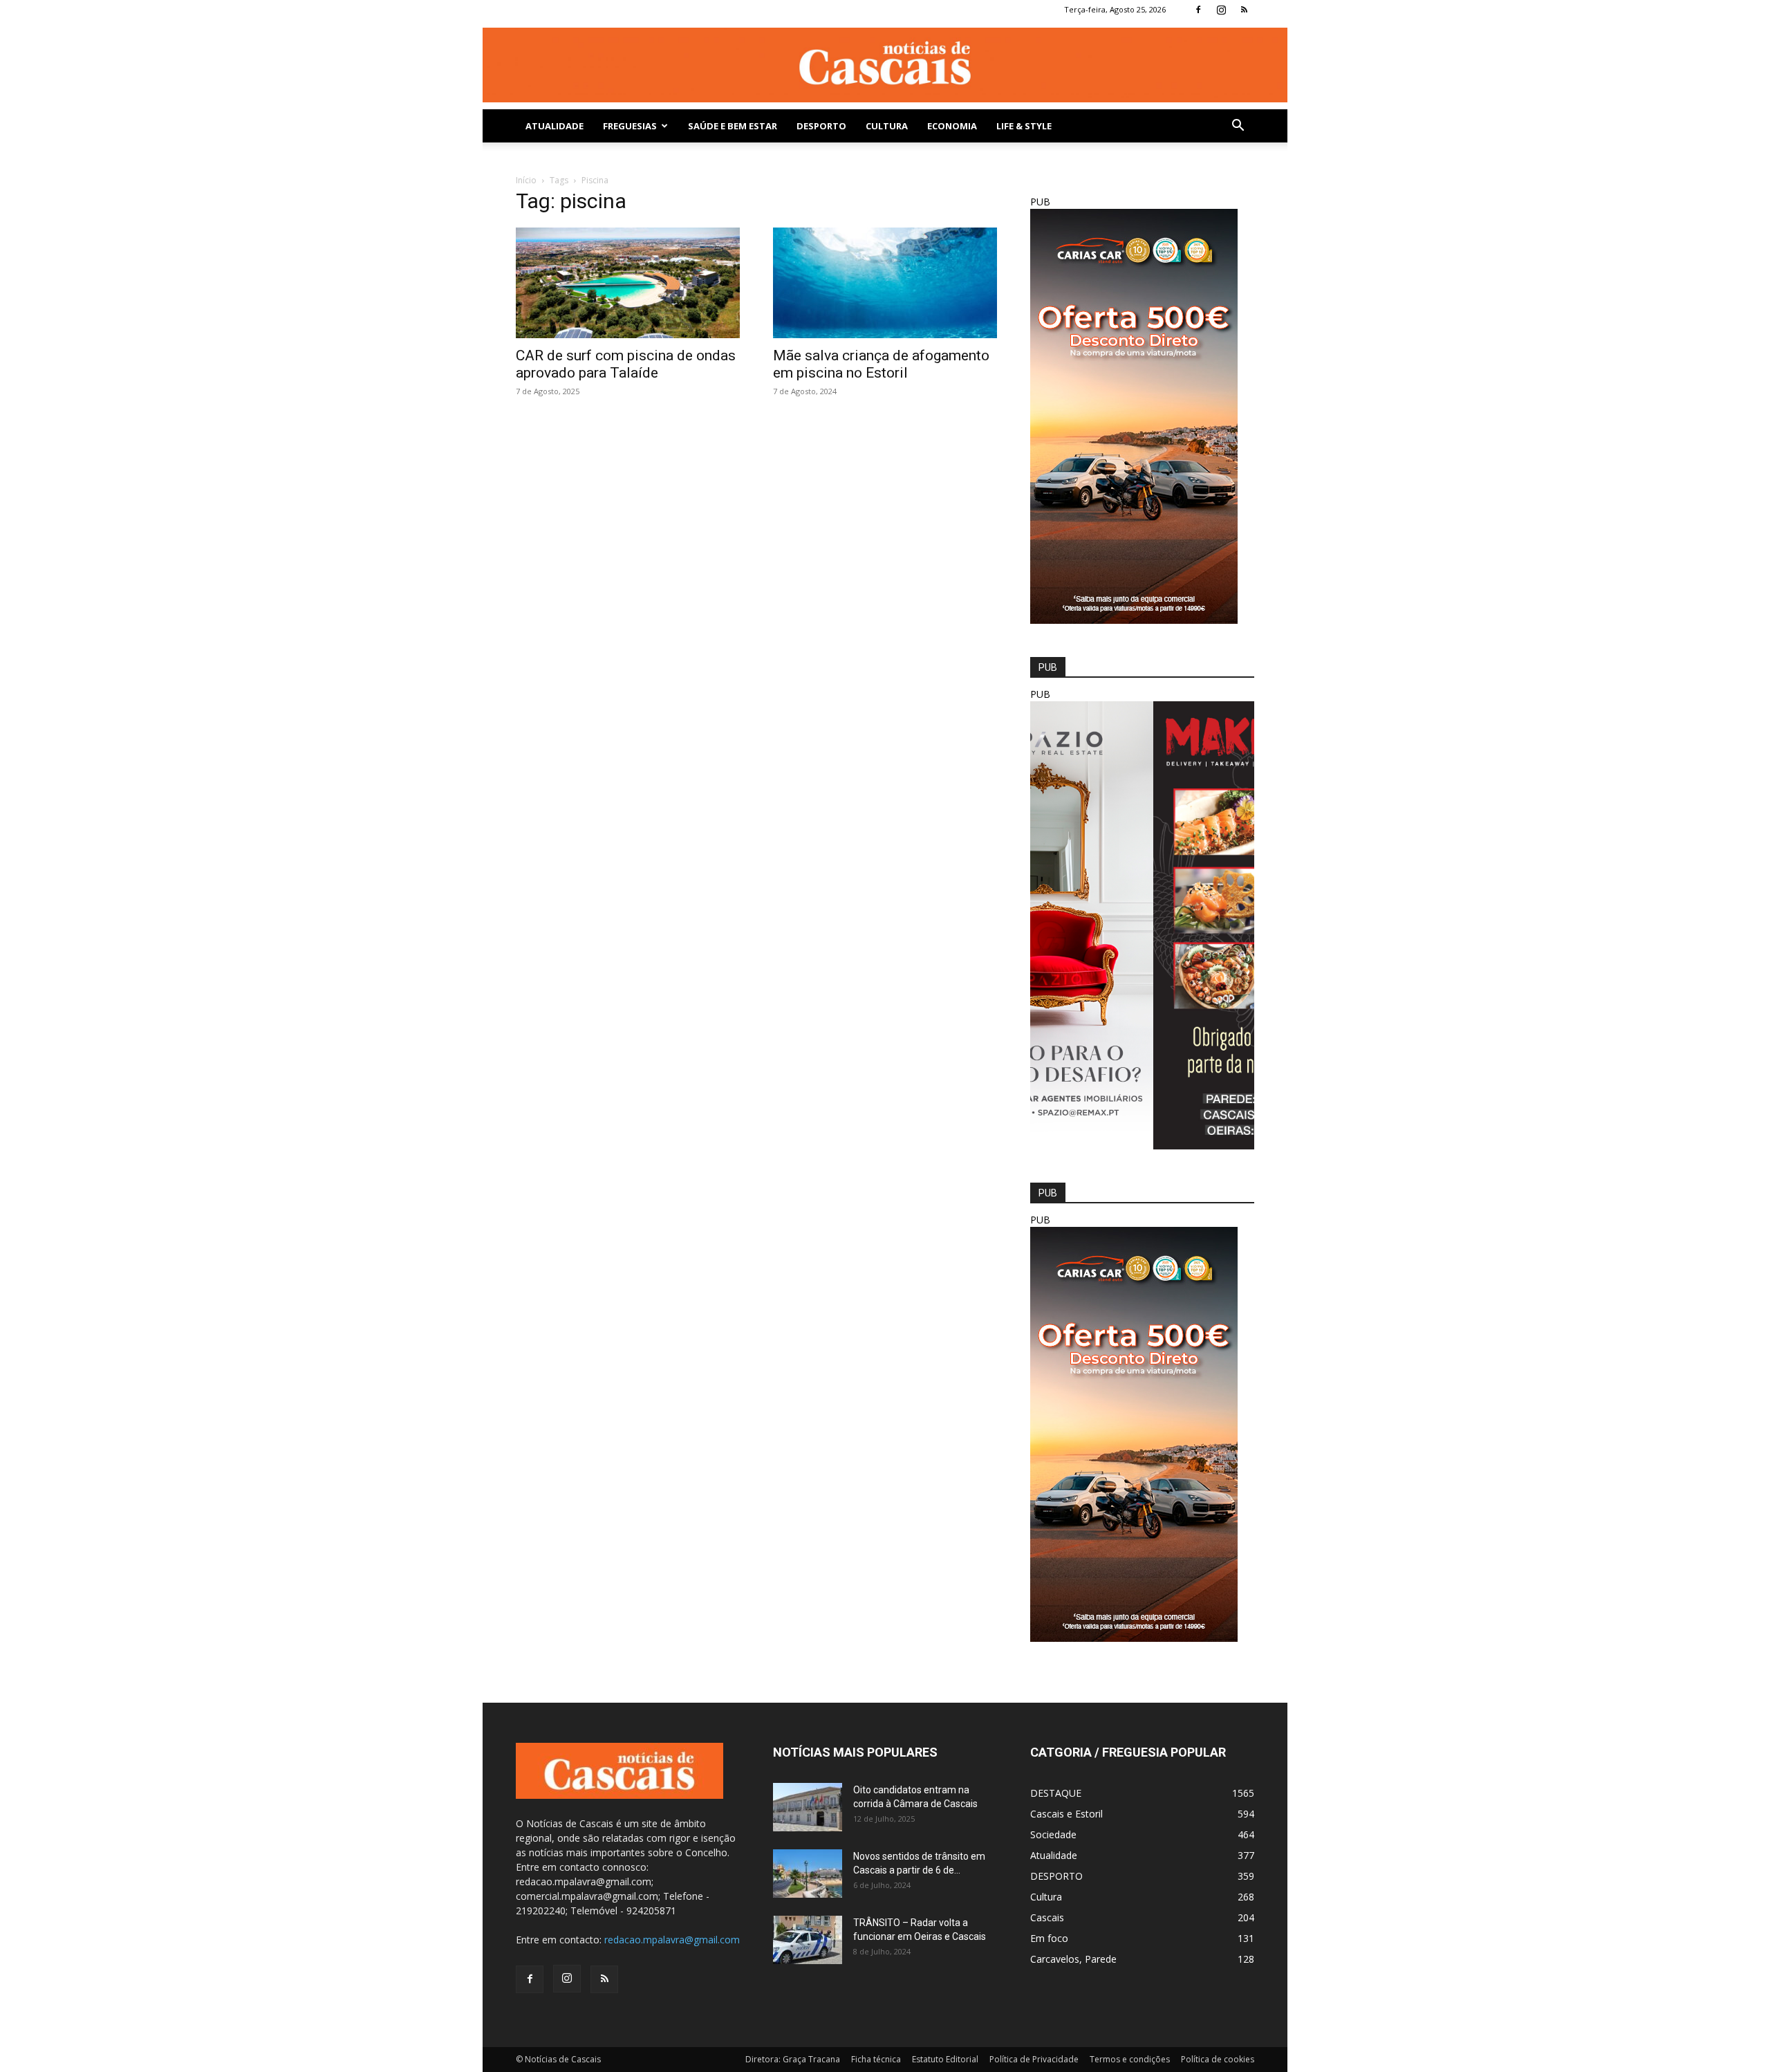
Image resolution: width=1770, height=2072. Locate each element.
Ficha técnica (876, 2059)
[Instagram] (1221, 10)
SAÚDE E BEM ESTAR (733, 126)
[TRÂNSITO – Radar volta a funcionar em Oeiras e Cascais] (808, 1940)
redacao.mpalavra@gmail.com (672, 1940)
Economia (952, 126)
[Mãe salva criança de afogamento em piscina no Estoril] (885, 283)
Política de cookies (1218, 2059)
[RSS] (1244, 10)
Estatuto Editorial (945, 2059)
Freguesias (630, 126)
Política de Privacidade (1034, 2059)
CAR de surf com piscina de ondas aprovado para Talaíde (626, 364)
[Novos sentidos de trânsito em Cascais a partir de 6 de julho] (808, 1874)
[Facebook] (1198, 10)
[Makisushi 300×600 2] (1142, 1146)
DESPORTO (821, 126)
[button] (1238, 127)
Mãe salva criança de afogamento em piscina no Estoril (881, 364)
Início (526, 180)
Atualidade (555, 126)
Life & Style (1024, 126)
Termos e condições (1130, 2059)
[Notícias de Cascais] (885, 65)
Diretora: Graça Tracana (793, 2059)
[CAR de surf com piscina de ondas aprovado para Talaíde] (628, 283)
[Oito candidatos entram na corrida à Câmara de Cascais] (808, 1807)
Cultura (887, 126)
